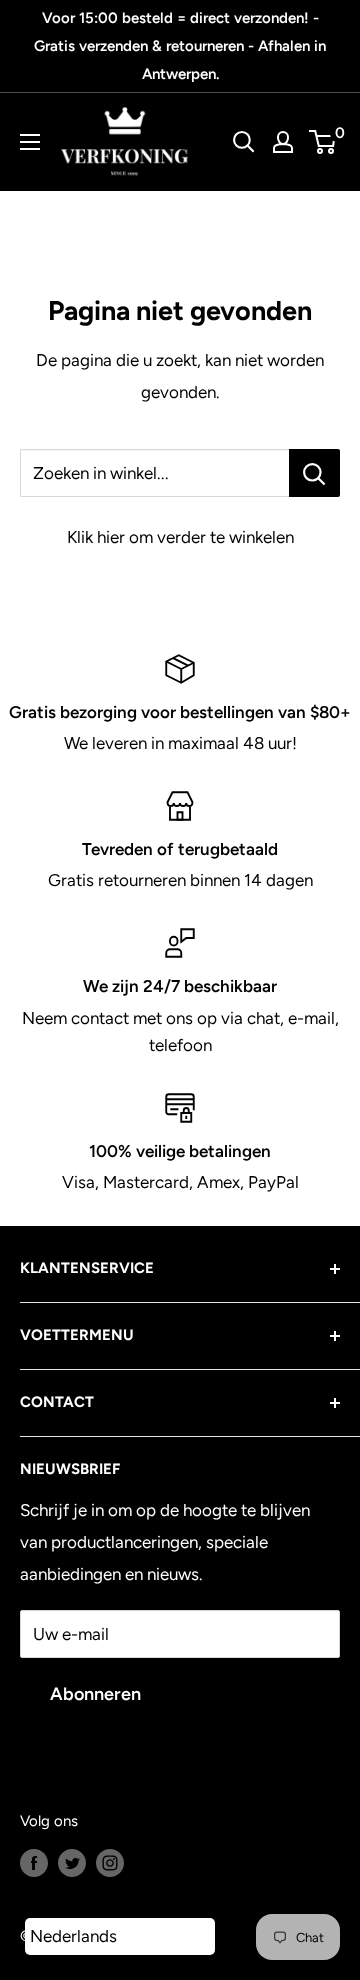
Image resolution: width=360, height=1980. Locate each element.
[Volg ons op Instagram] (110, 1861)
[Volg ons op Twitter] (72, 1861)
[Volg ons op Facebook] (34, 1861)
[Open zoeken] (244, 142)
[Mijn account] (283, 142)
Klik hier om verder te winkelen (180, 537)
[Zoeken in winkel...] (314, 473)
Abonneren (95, 1694)
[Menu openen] (30, 142)
